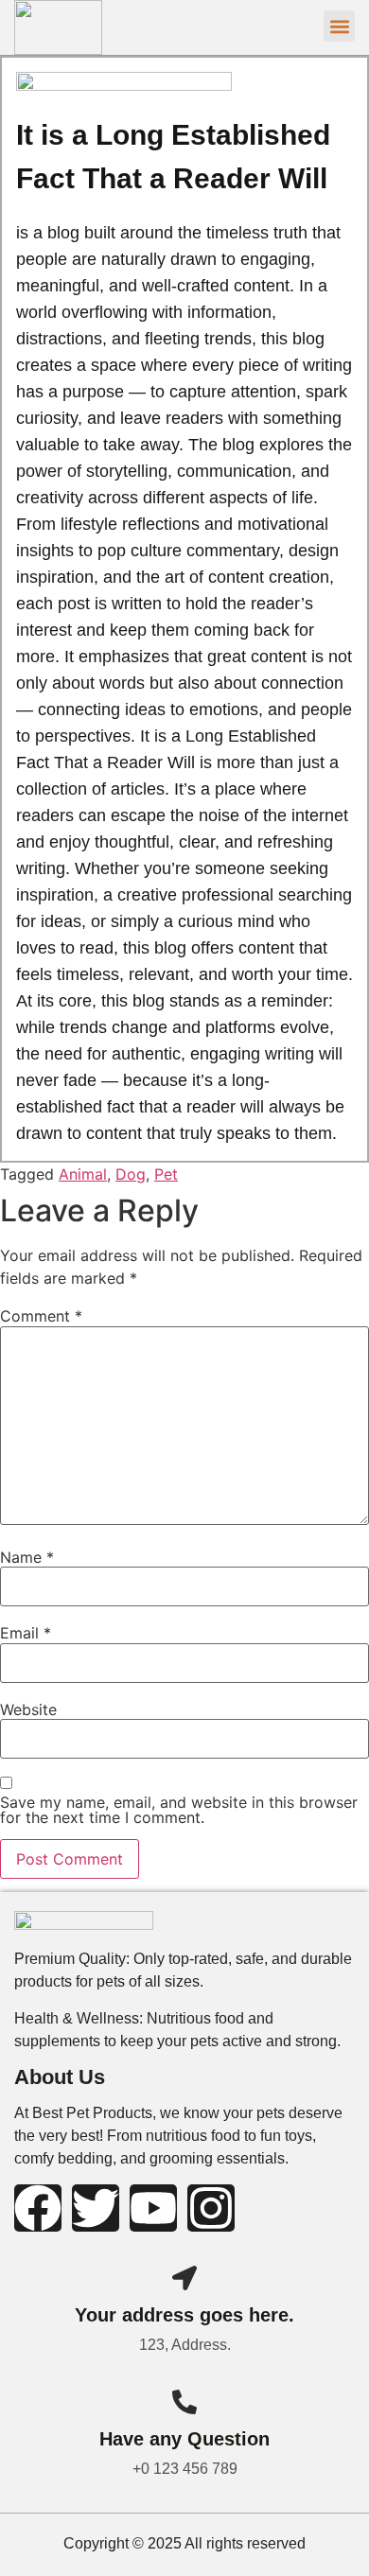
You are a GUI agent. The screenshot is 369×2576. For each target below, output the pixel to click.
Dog (131, 1174)
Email (26, 1633)
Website (28, 1709)
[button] (339, 26)
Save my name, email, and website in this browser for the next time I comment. (179, 1810)
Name (27, 1557)
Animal (83, 1174)
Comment (41, 1316)
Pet (166, 1174)
